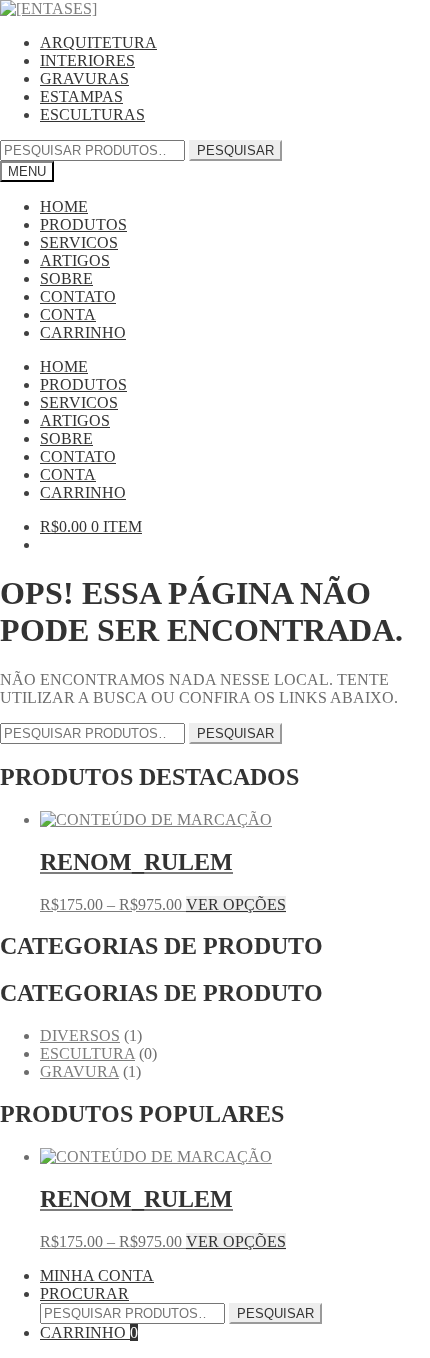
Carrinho (89, 1332)
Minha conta (97, 1275)
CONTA (68, 314)
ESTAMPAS (81, 96)
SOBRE (66, 278)
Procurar (84, 1293)
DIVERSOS (80, 1035)
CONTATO (78, 296)
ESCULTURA (87, 1053)
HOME (64, 206)
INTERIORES (87, 60)
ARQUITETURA (98, 42)
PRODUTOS (83, 224)
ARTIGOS (75, 260)
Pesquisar (235, 150)
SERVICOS (79, 242)
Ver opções (236, 904)
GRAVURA (79, 1071)
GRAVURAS (84, 78)
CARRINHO (83, 332)
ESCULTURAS (92, 114)
